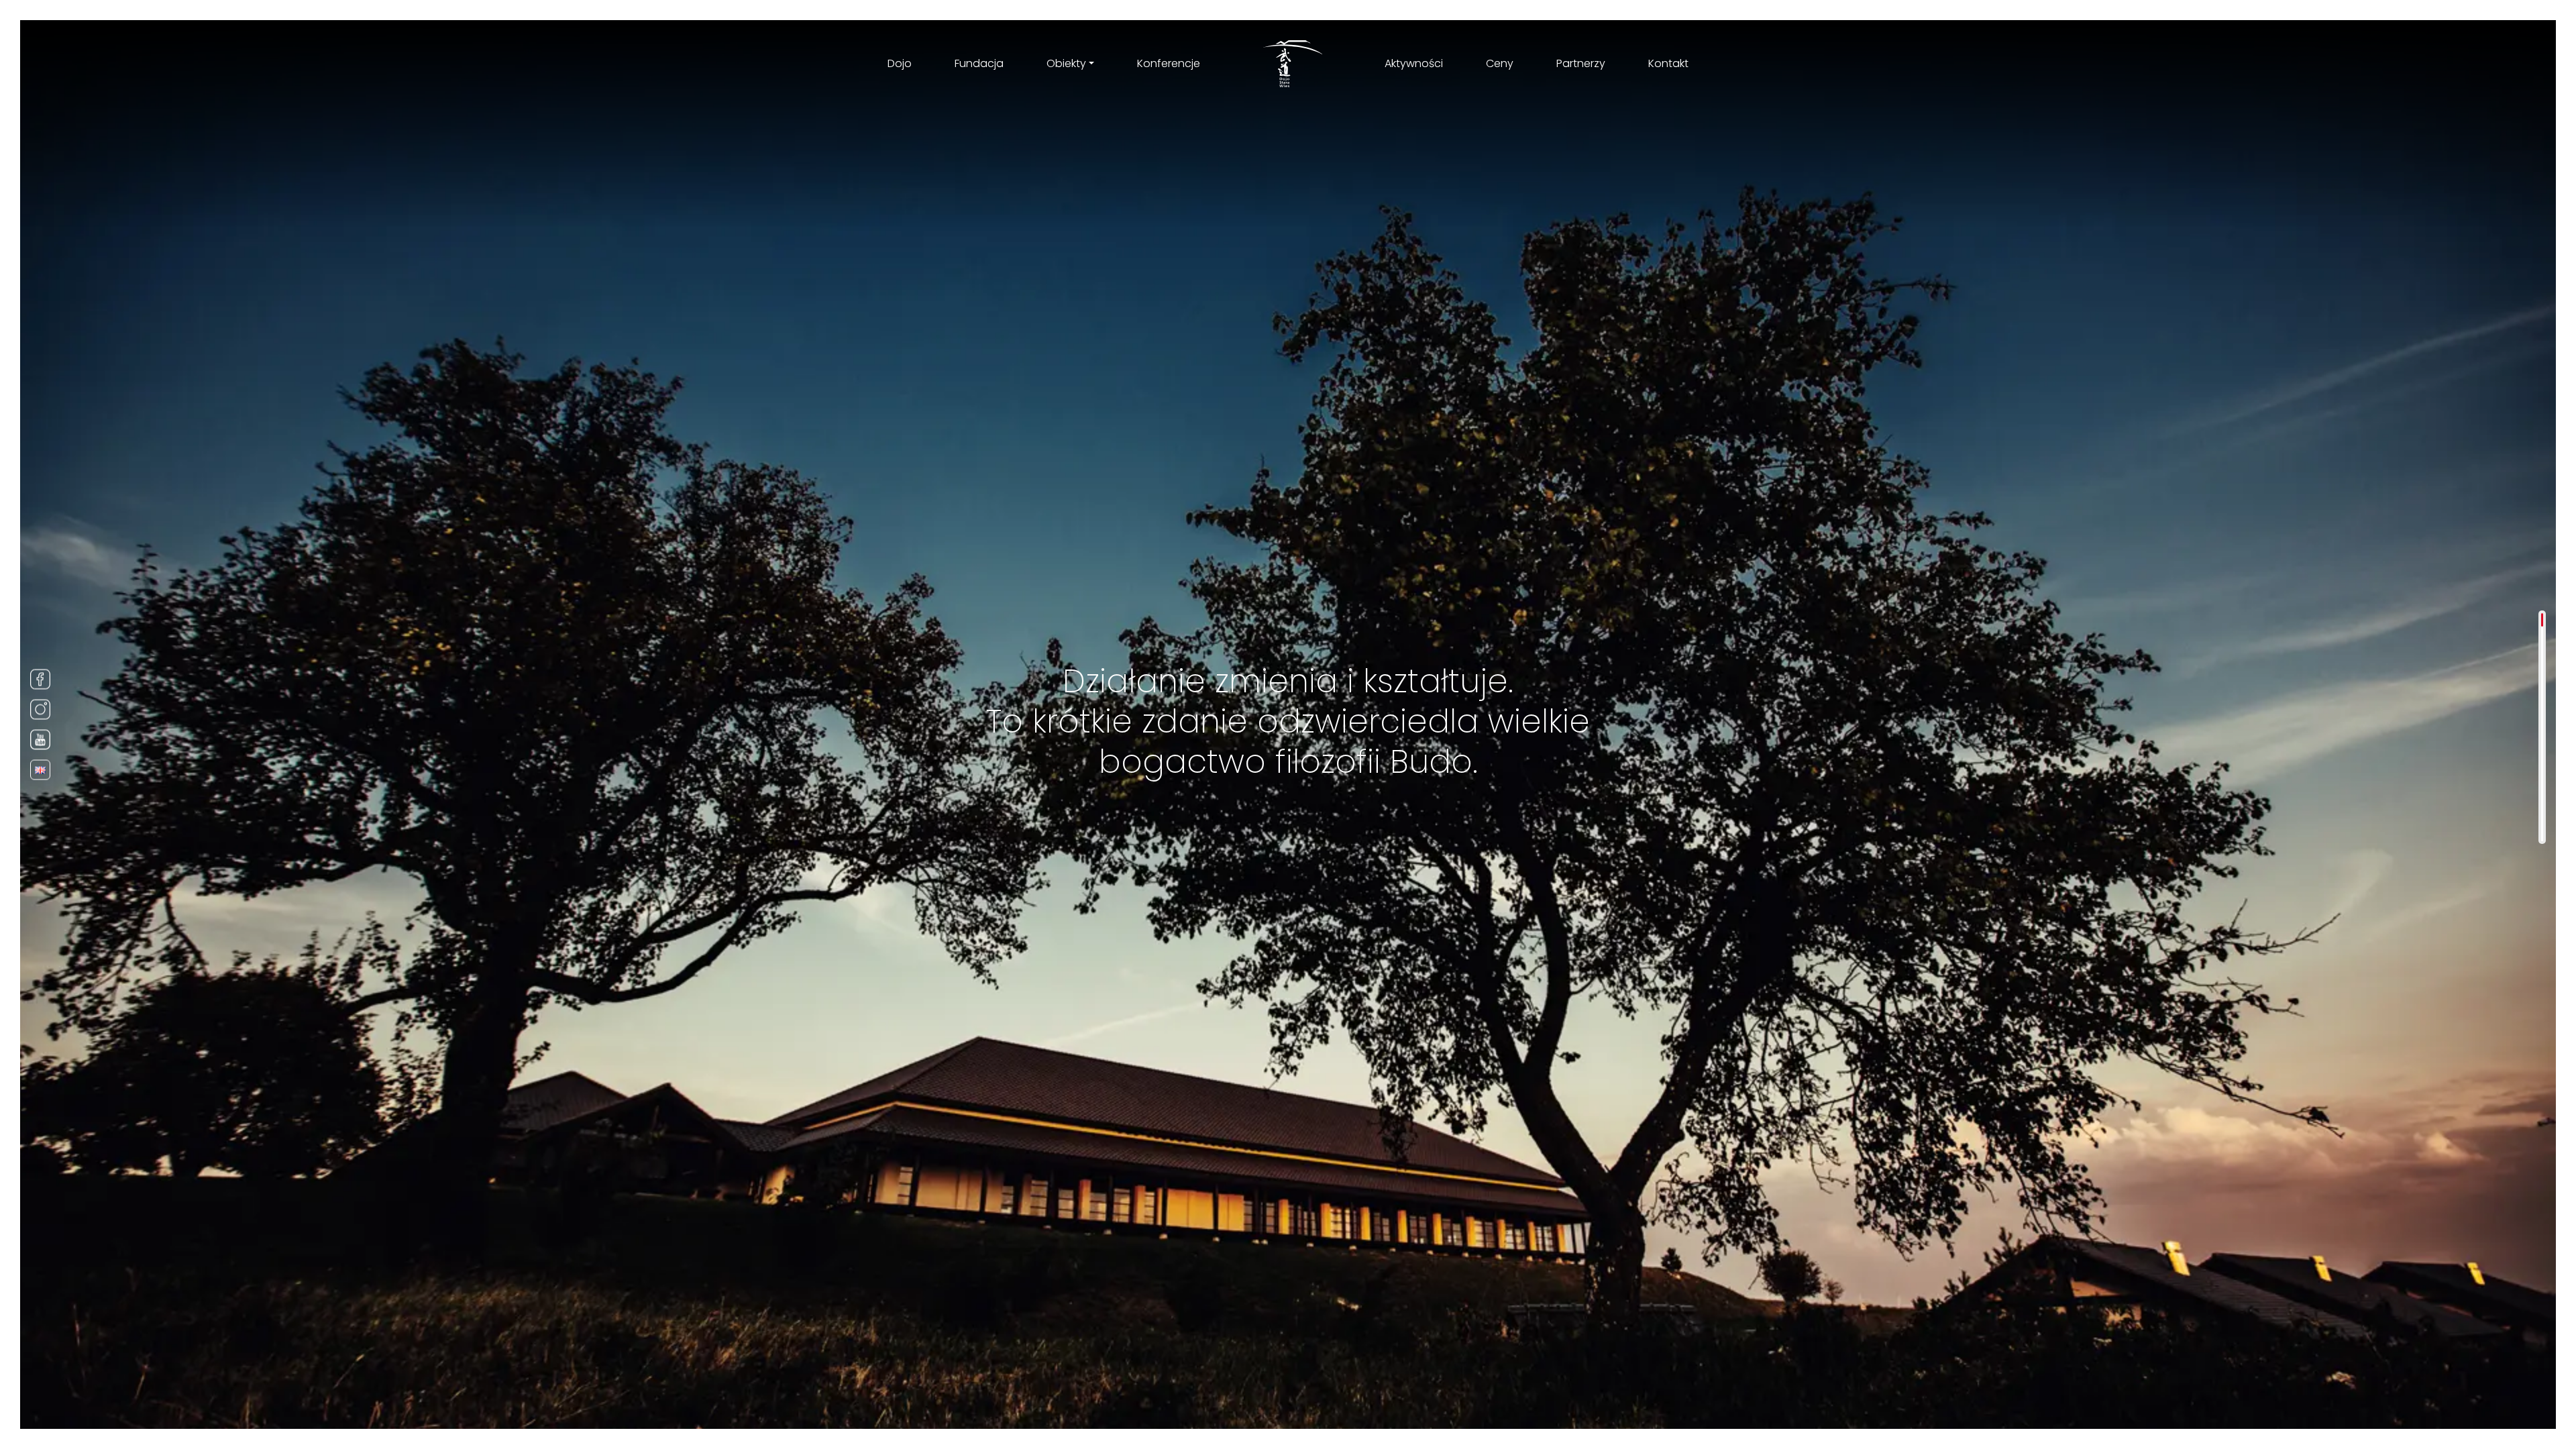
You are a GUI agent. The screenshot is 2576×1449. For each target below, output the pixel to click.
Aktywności (1414, 63)
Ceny (1500, 63)
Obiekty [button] (1066, 63)
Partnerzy (1581, 63)
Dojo (900, 63)
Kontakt (1668, 63)
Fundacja (979, 63)
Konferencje (1169, 63)
